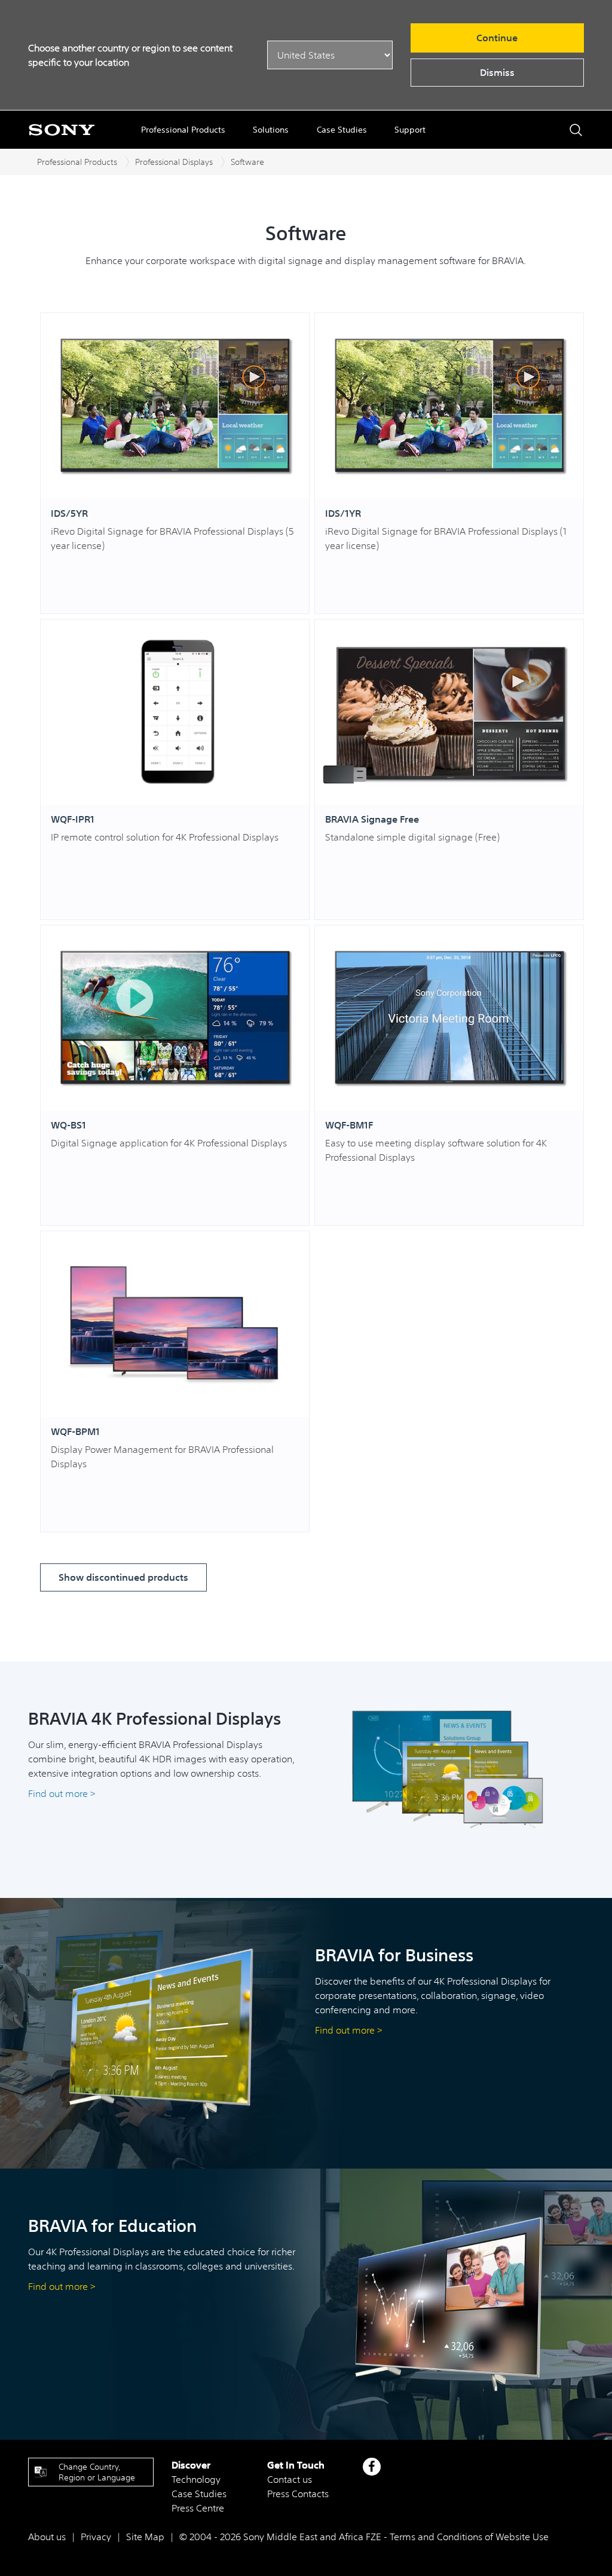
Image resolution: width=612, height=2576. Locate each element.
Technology (196, 2479)
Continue (497, 38)
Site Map (145, 2537)
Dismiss (497, 72)
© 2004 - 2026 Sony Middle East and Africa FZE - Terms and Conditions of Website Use (364, 2537)
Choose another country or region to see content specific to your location (130, 55)
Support (410, 130)
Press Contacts (298, 2494)
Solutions (271, 130)
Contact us (290, 2479)
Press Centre (198, 2508)
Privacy (96, 2537)
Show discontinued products (123, 1577)
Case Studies (342, 130)
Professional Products (183, 130)
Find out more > (63, 1793)
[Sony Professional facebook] (371, 2467)
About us (47, 2537)
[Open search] (576, 130)
